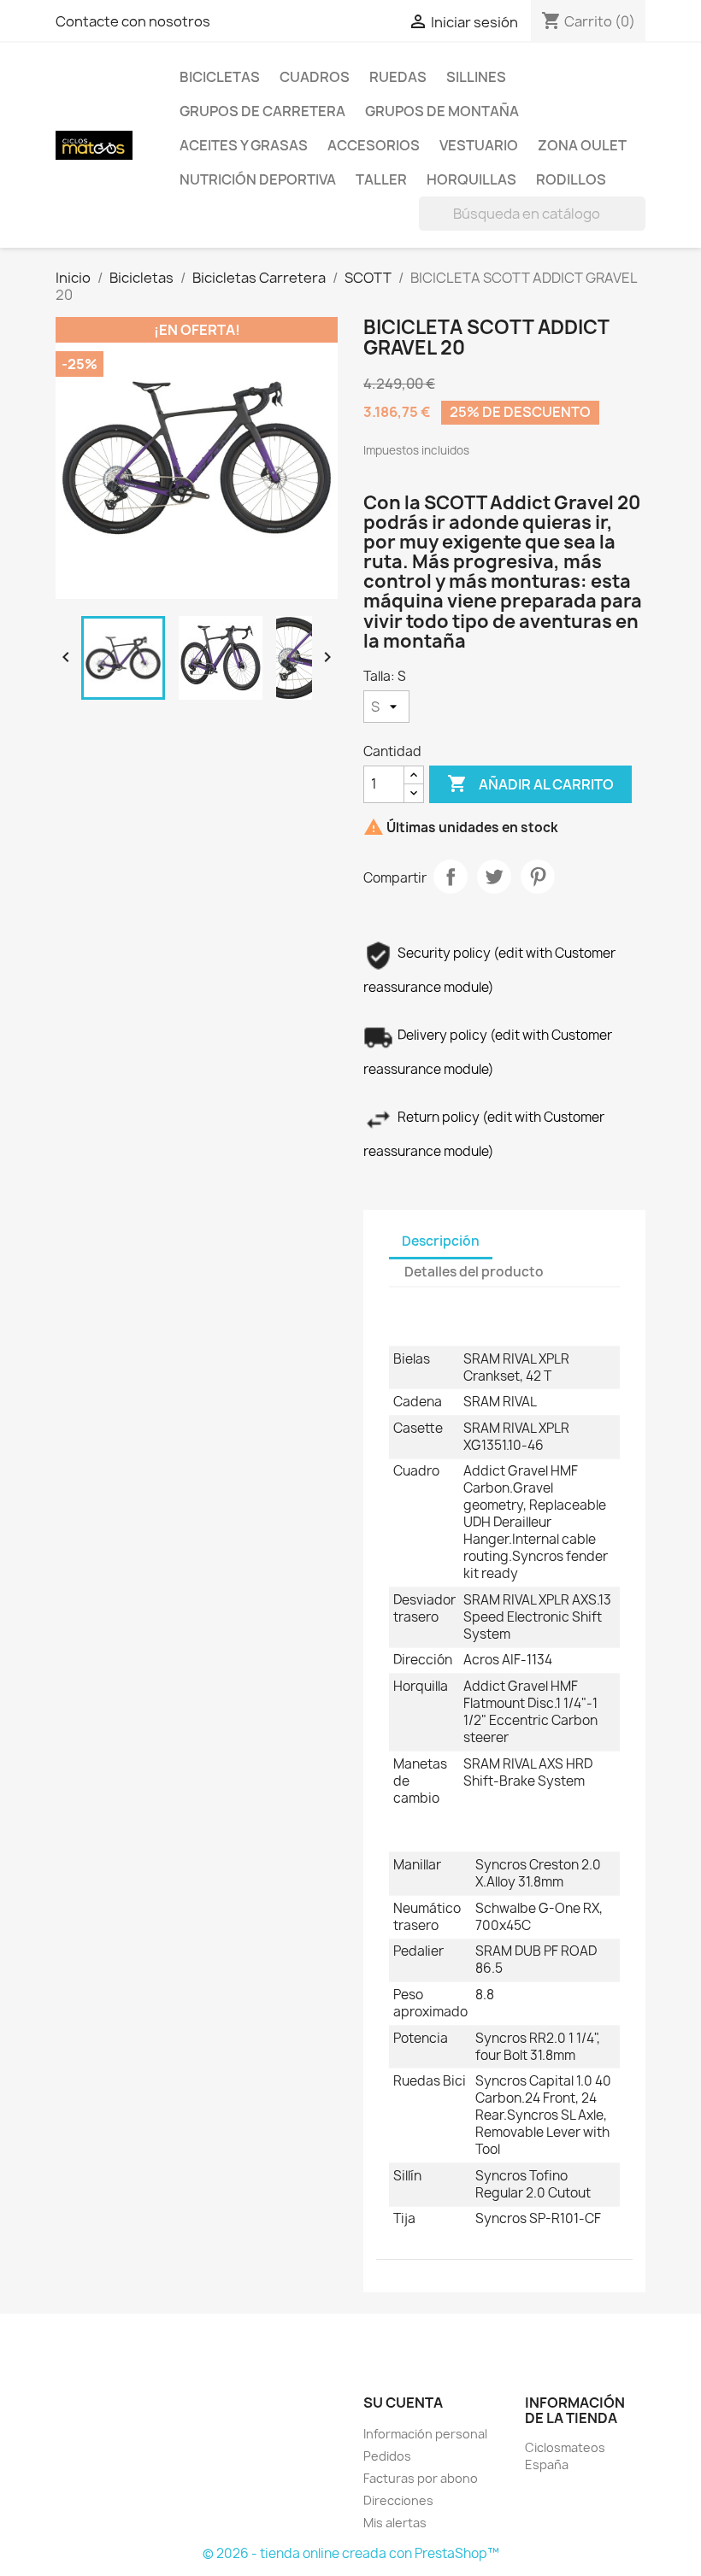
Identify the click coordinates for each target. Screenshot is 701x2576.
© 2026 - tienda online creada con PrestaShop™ (351, 2553)
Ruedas (398, 77)
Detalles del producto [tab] (474, 1272)
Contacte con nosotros (133, 21)
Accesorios (374, 145)
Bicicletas (220, 77)
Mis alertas (395, 2523)
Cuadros (315, 77)
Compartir (451, 877)
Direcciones (398, 2500)
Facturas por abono (421, 2478)
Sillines (476, 77)
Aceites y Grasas (244, 145)
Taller (381, 179)
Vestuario (479, 145)
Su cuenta (403, 2403)
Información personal (425, 2434)
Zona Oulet (582, 145)
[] (639, 226)
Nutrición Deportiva (258, 179)
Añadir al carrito (530, 783)
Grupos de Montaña (442, 111)
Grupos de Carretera (262, 111)
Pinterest (538, 877)
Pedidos (387, 2456)
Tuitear (494, 877)
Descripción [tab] (441, 1241)
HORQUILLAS (471, 179)
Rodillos (571, 179)
